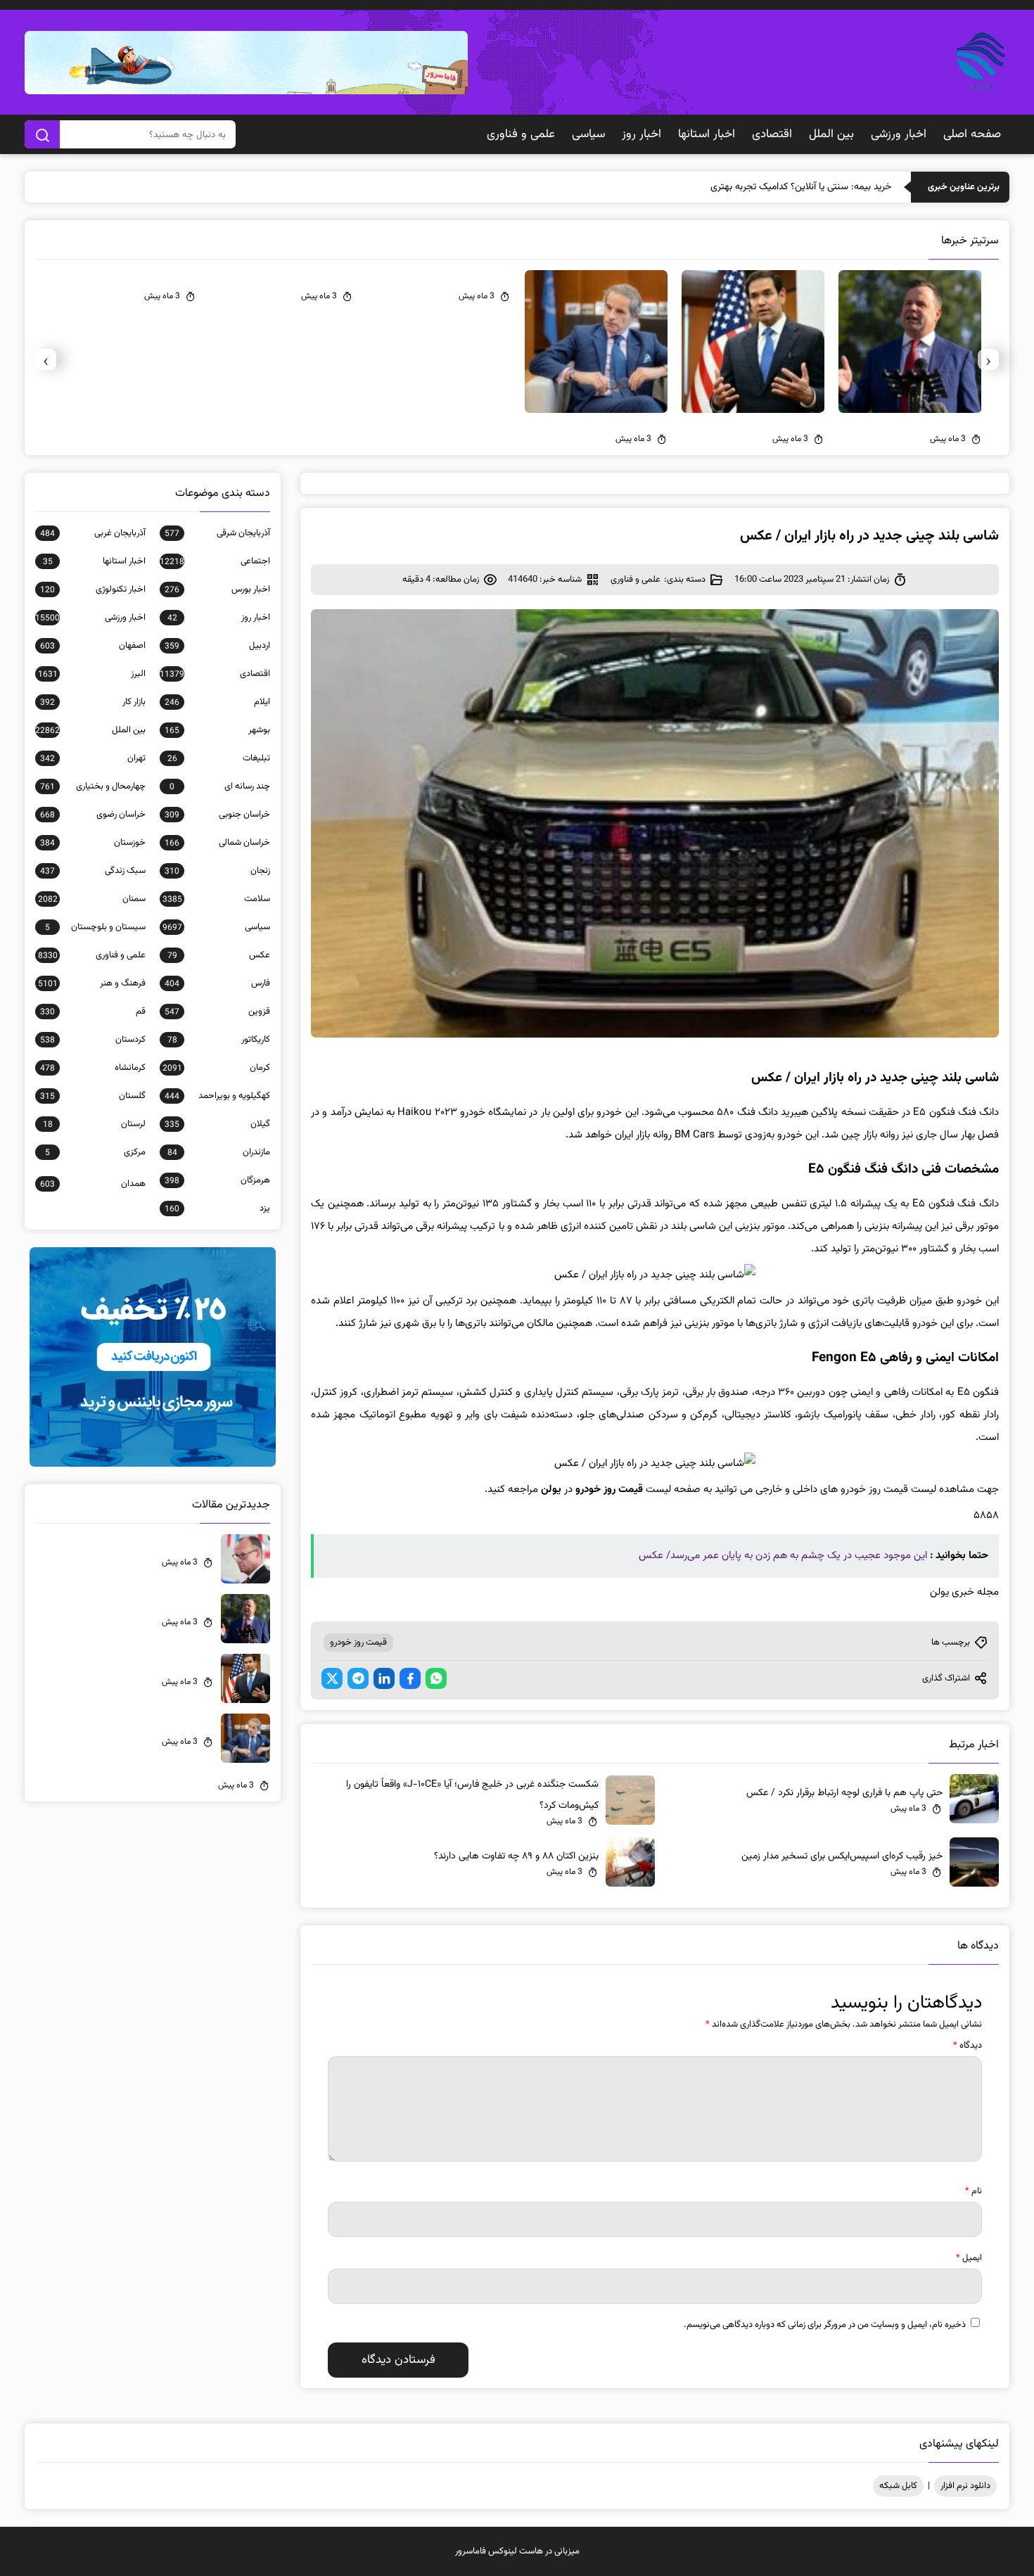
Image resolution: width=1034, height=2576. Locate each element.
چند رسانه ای (220, 786)
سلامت (216, 899)
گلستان (93, 1096)
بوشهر (217, 730)
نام (974, 2191)
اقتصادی (772, 134)
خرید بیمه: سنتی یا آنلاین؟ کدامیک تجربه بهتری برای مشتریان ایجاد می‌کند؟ (747, 187)
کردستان (93, 1040)
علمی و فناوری (521, 134)
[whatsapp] (436, 1678)
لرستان (94, 1124)
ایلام (217, 702)
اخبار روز (642, 134)
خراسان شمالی (217, 843)
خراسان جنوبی (217, 815)
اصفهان (93, 646)
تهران (93, 758)
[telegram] (358, 1678)
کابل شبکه (898, 2486)
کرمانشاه (93, 1068)
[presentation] (988, 359)
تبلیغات (219, 758)
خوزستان (93, 843)
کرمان (216, 1068)
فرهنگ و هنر (92, 983)
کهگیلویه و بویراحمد (217, 1096)
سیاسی (588, 134)
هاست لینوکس (516, 2551)
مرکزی (95, 1152)
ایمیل (969, 2258)
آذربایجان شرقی (217, 533)
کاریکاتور (219, 1040)
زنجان (217, 871)
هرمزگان (217, 1180)
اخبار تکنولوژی (93, 589)
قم (93, 1012)
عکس (219, 955)
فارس (217, 983)
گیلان (217, 1124)
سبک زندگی (93, 871)
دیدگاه (968, 2046)
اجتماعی (215, 561)
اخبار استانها (707, 134)
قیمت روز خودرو (358, 1643)
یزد (217, 1209)
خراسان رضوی (93, 815)
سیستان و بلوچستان (95, 927)
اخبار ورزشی (899, 134)
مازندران (219, 1152)
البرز (92, 674)
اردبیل (217, 646)
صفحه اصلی (972, 134)
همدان (93, 1184)
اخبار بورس (217, 589)
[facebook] (410, 1678)
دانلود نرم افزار (965, 2486)
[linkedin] (384, 1678)
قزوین (217, 1012)
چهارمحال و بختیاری (93, 786)
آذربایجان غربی (93, 533)
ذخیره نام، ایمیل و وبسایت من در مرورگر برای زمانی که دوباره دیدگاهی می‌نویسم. (825, 2325)
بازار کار (93, 702)
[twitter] (332, 1678)
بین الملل (831, 134)
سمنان (92, 899)
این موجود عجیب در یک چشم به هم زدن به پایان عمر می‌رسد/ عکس (783, 1556)
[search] (42, 134)
